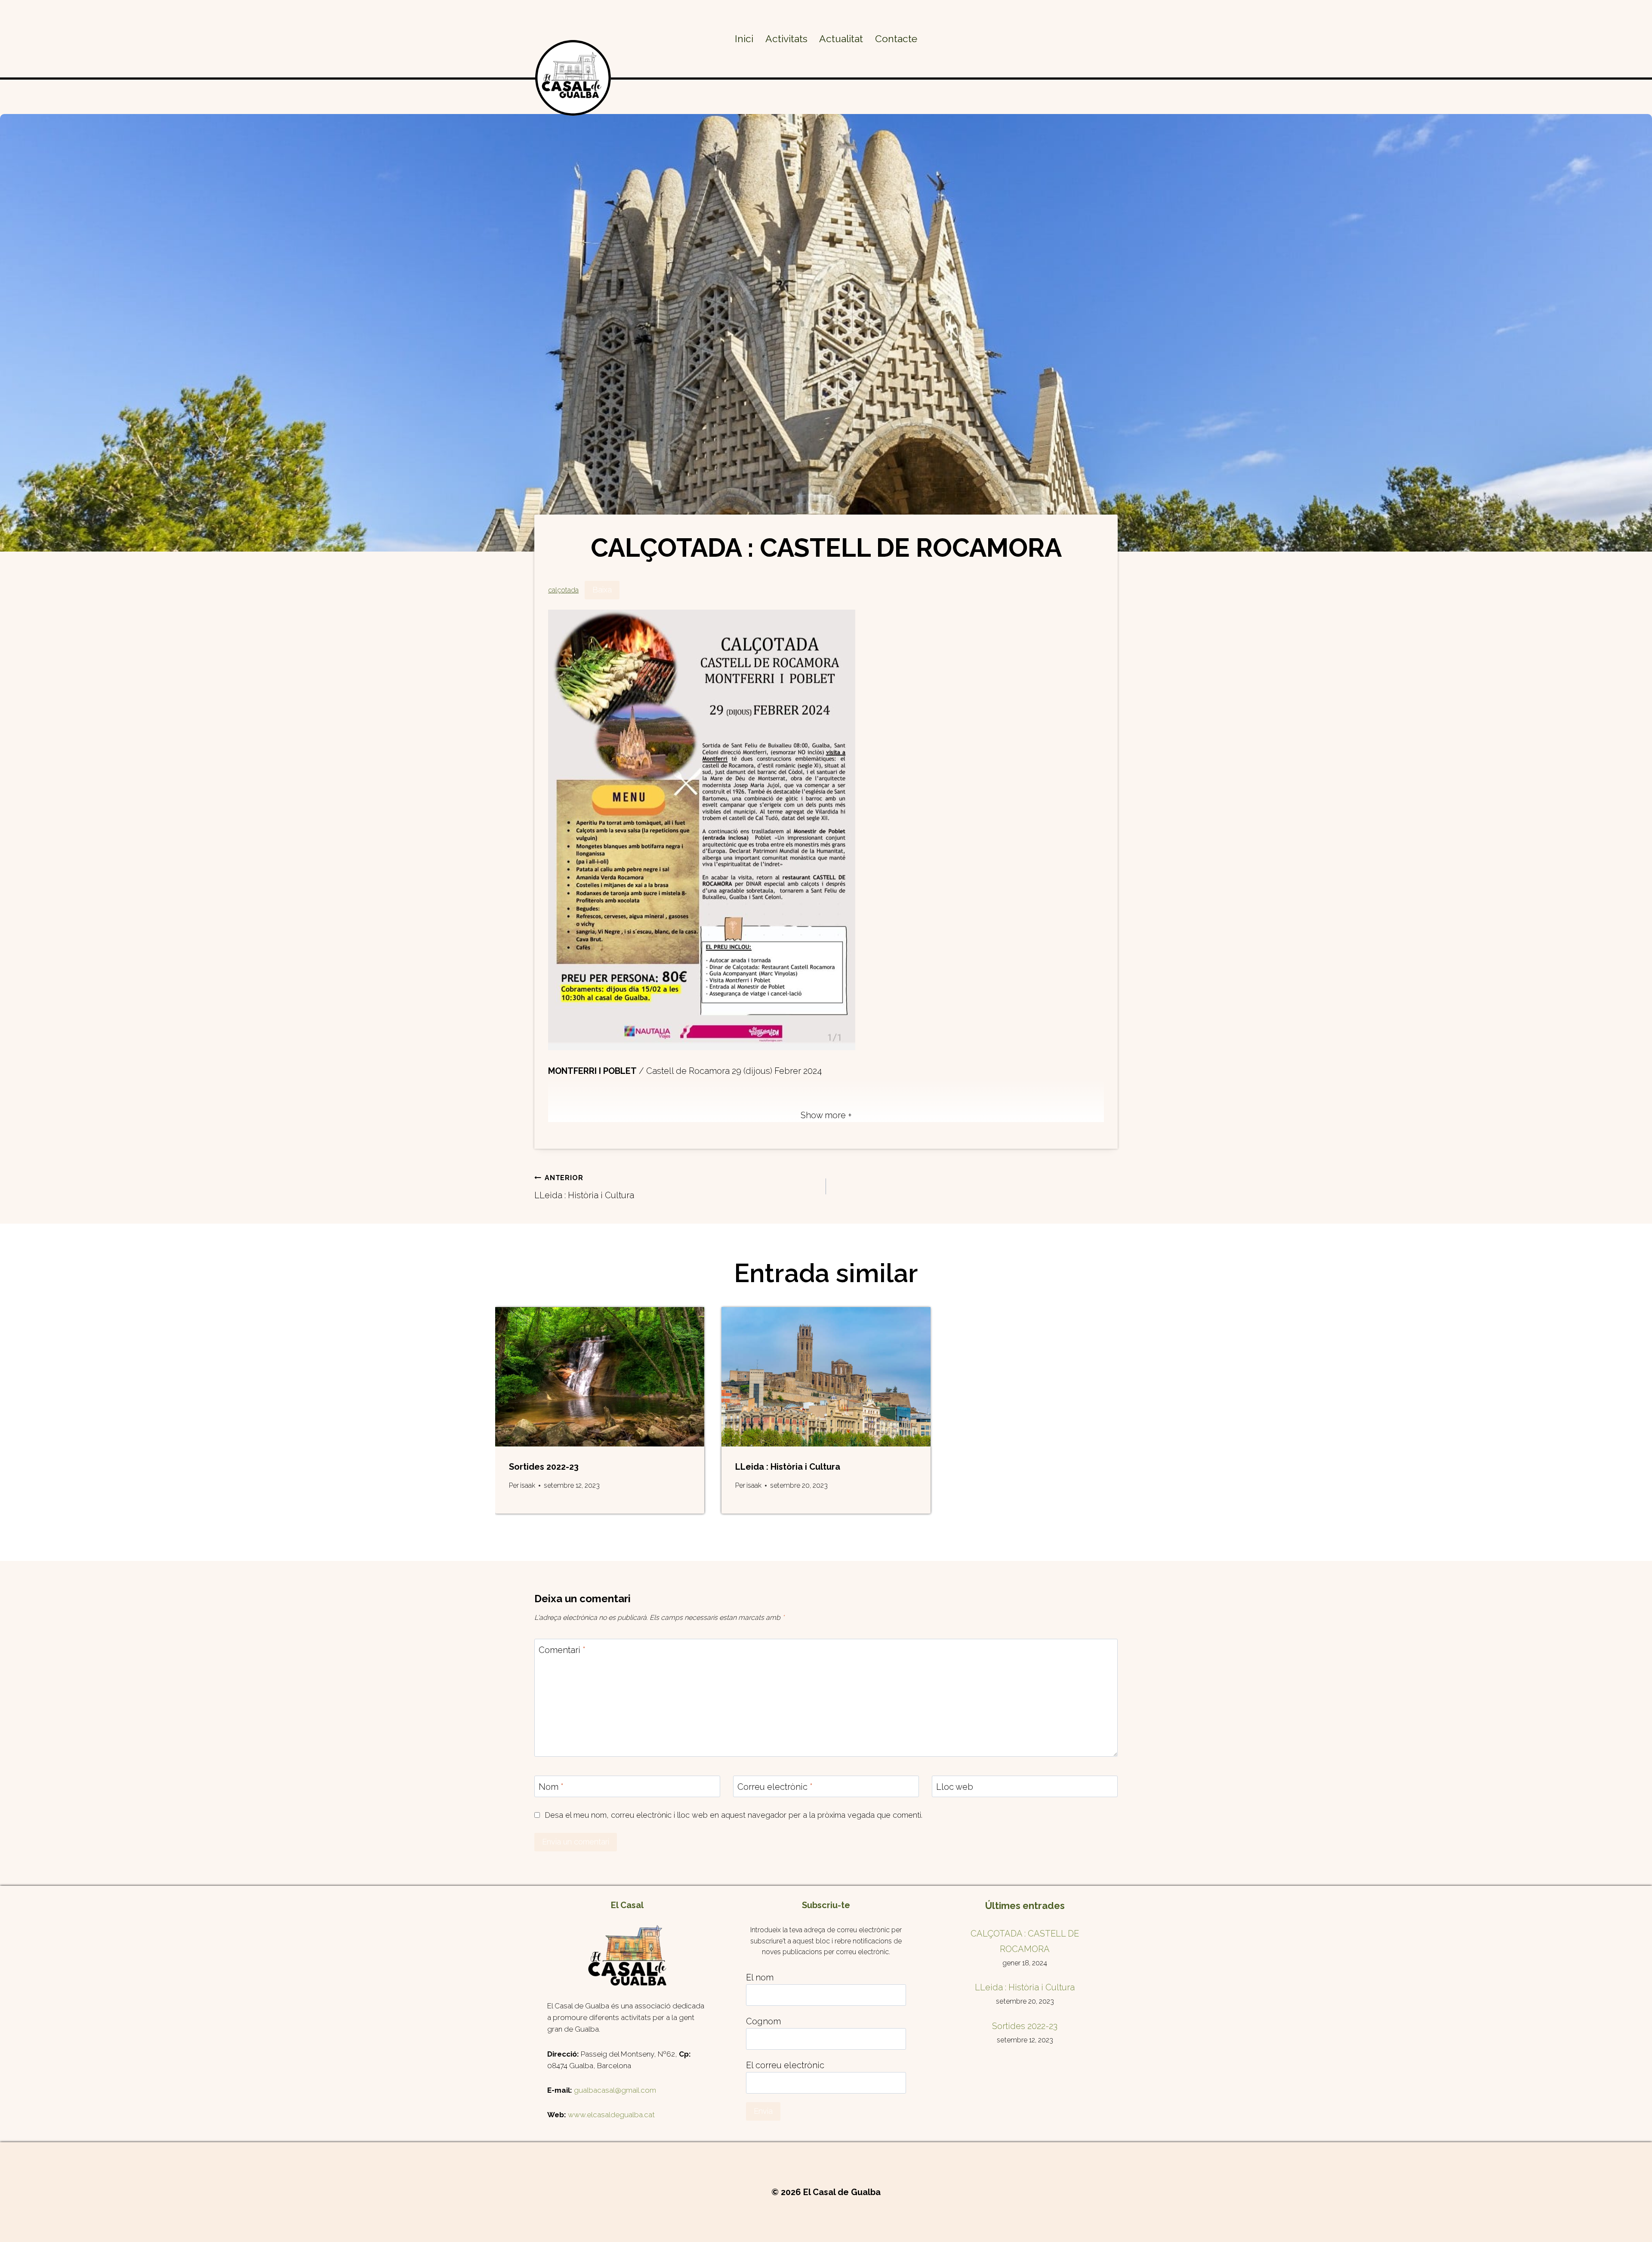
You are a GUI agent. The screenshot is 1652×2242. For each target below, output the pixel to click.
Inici (744, 39)
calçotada (563, 590)
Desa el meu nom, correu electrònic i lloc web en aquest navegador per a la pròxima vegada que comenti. (734, 1815)
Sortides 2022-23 (544, 1467)
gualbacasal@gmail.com (615, 2090)
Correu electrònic (775, 1787)
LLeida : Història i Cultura (584, 1187)
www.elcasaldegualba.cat (611, 2115)
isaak (528, 1485)
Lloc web (955, 1787)
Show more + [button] (826, 1115)
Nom (551, 1787)
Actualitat (841, 39)
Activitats (786, 39)
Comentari (562, 1650)
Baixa (602, 590)
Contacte (896, 39)
